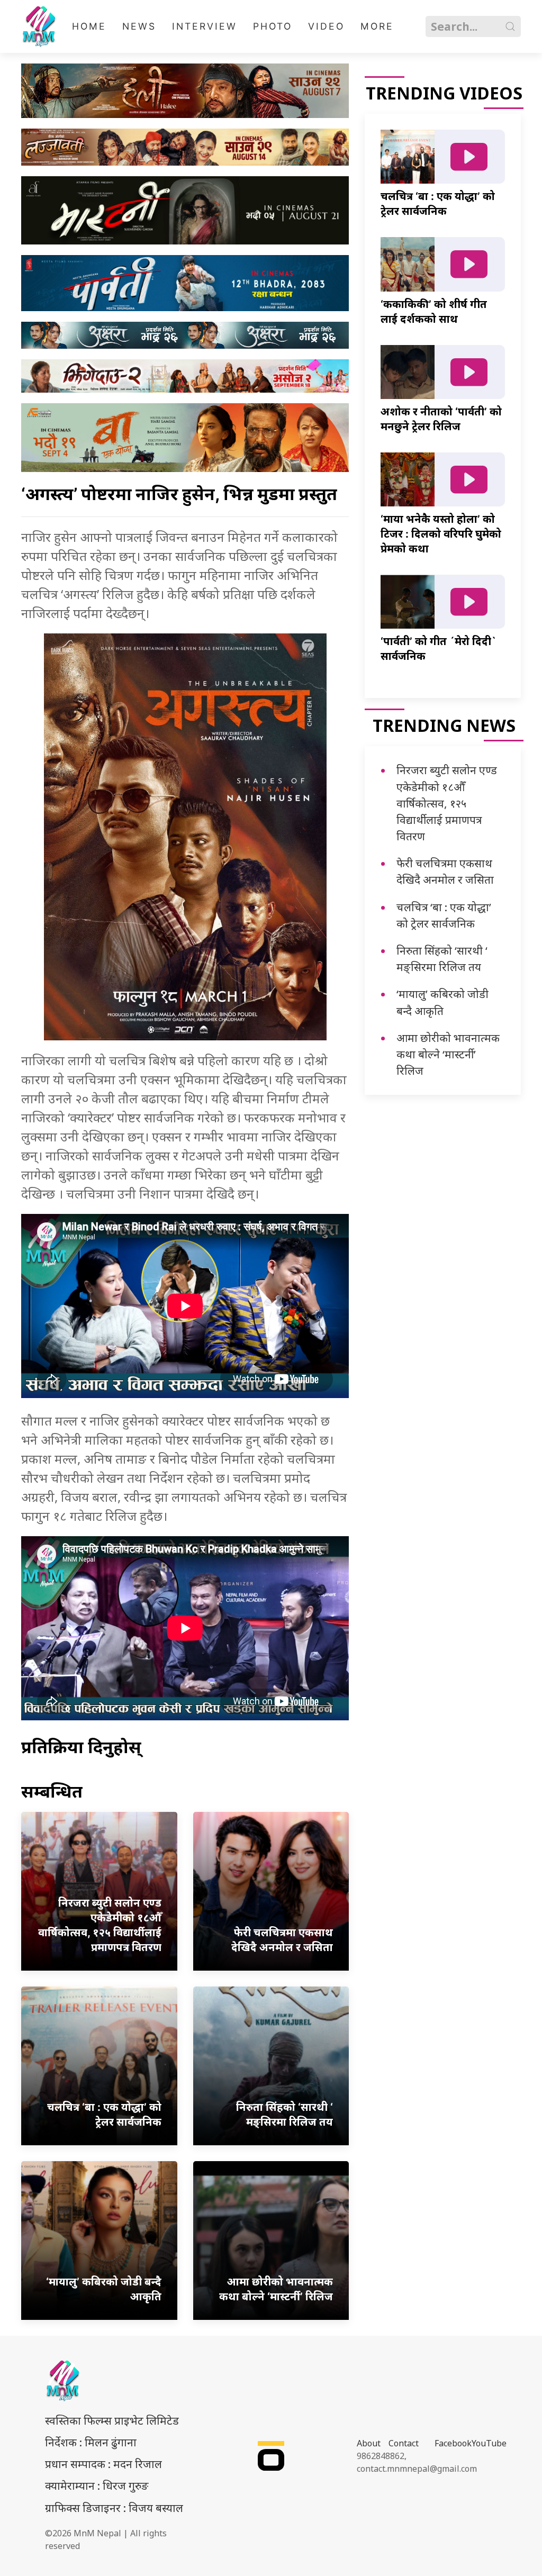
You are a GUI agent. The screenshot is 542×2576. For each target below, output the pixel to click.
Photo (273, 26)
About (369, 2443)
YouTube (489, 2443)
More (377, 26)
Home (89, 26)
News (139, 26)
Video (326, 26)
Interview (205, 26)
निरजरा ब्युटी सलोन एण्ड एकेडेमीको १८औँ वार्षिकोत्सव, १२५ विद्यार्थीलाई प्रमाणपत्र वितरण (447, 803)
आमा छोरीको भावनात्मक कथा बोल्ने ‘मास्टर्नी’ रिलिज (448, 1054)
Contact (404, 2443)
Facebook (453, 2443)
